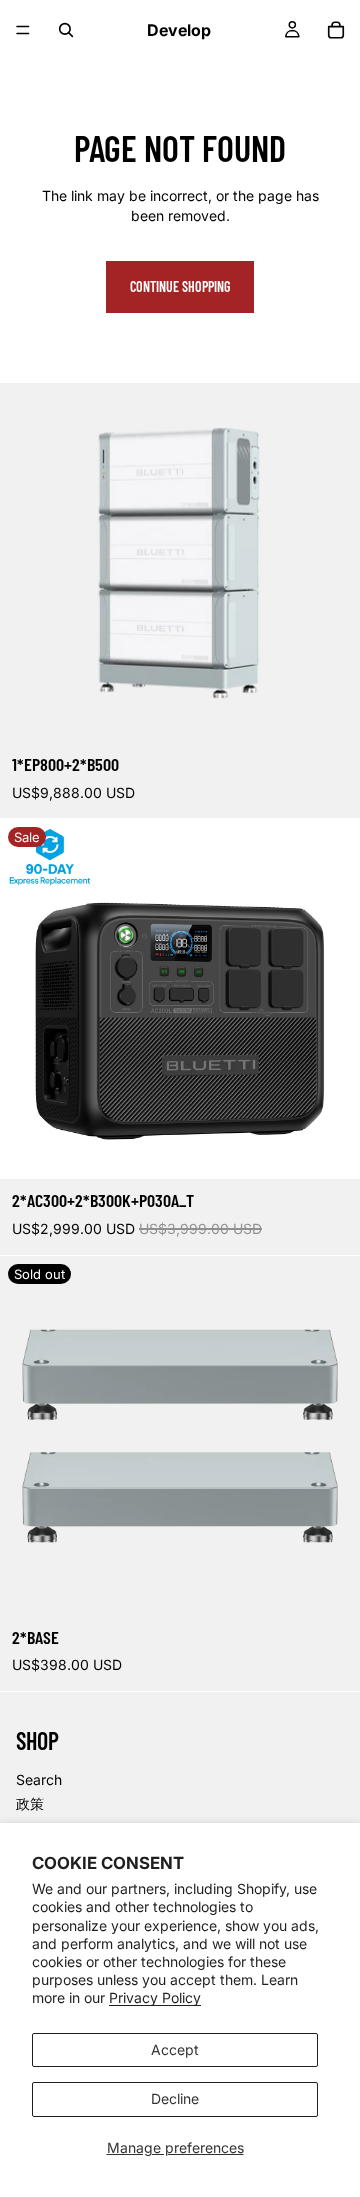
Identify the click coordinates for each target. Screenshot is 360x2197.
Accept (175, 2049)
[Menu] (23, 30)
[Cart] (336, 30)
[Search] (66, 30)
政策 (30, 1803)
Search (39, 1779)
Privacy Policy (155, 1997)
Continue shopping (180, 286)
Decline (175, 2098)
